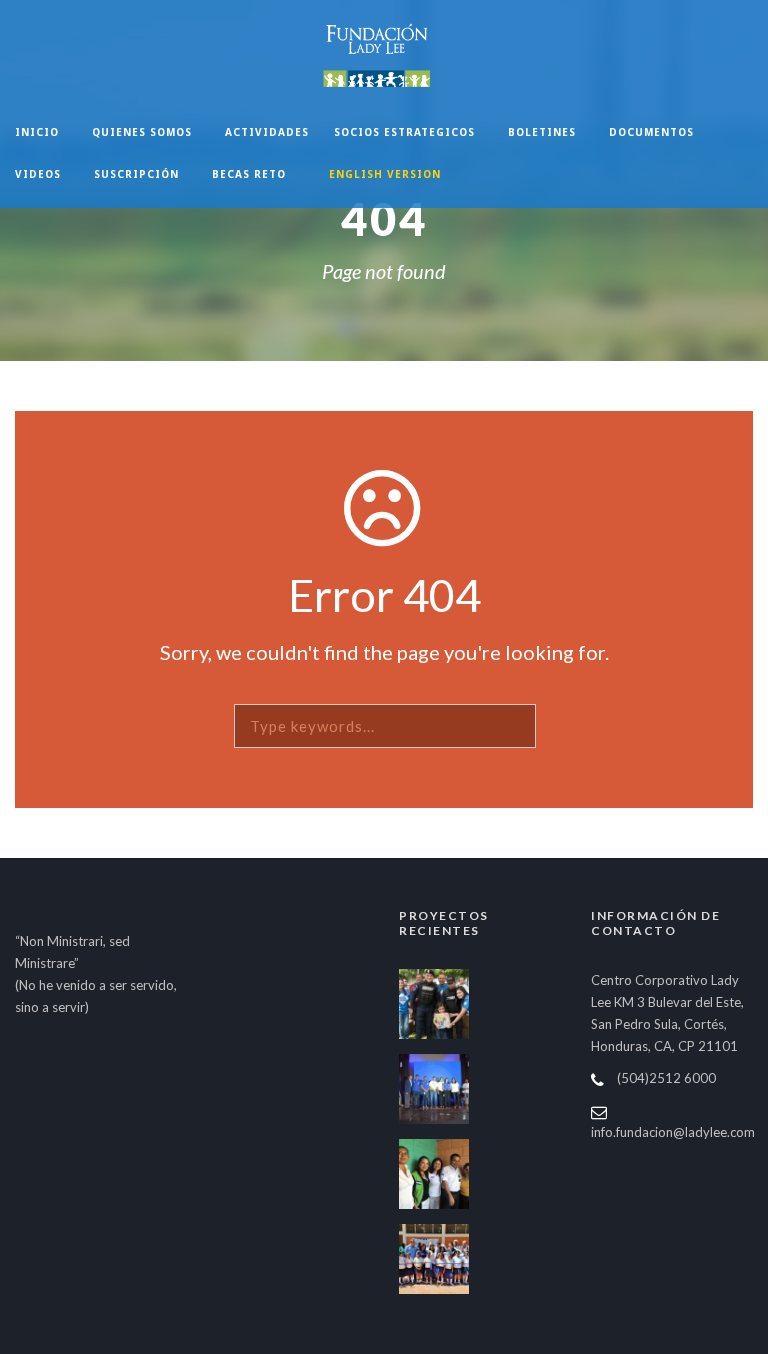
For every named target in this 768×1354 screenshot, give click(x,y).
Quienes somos (142, 132)
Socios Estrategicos (404, 132)
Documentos (651, 132)
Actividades (267, 132)
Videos (38, 174)
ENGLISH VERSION (385, 174)
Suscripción (136, 174)
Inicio (37, 132)
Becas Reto (249, 174)
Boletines (542, 132)
